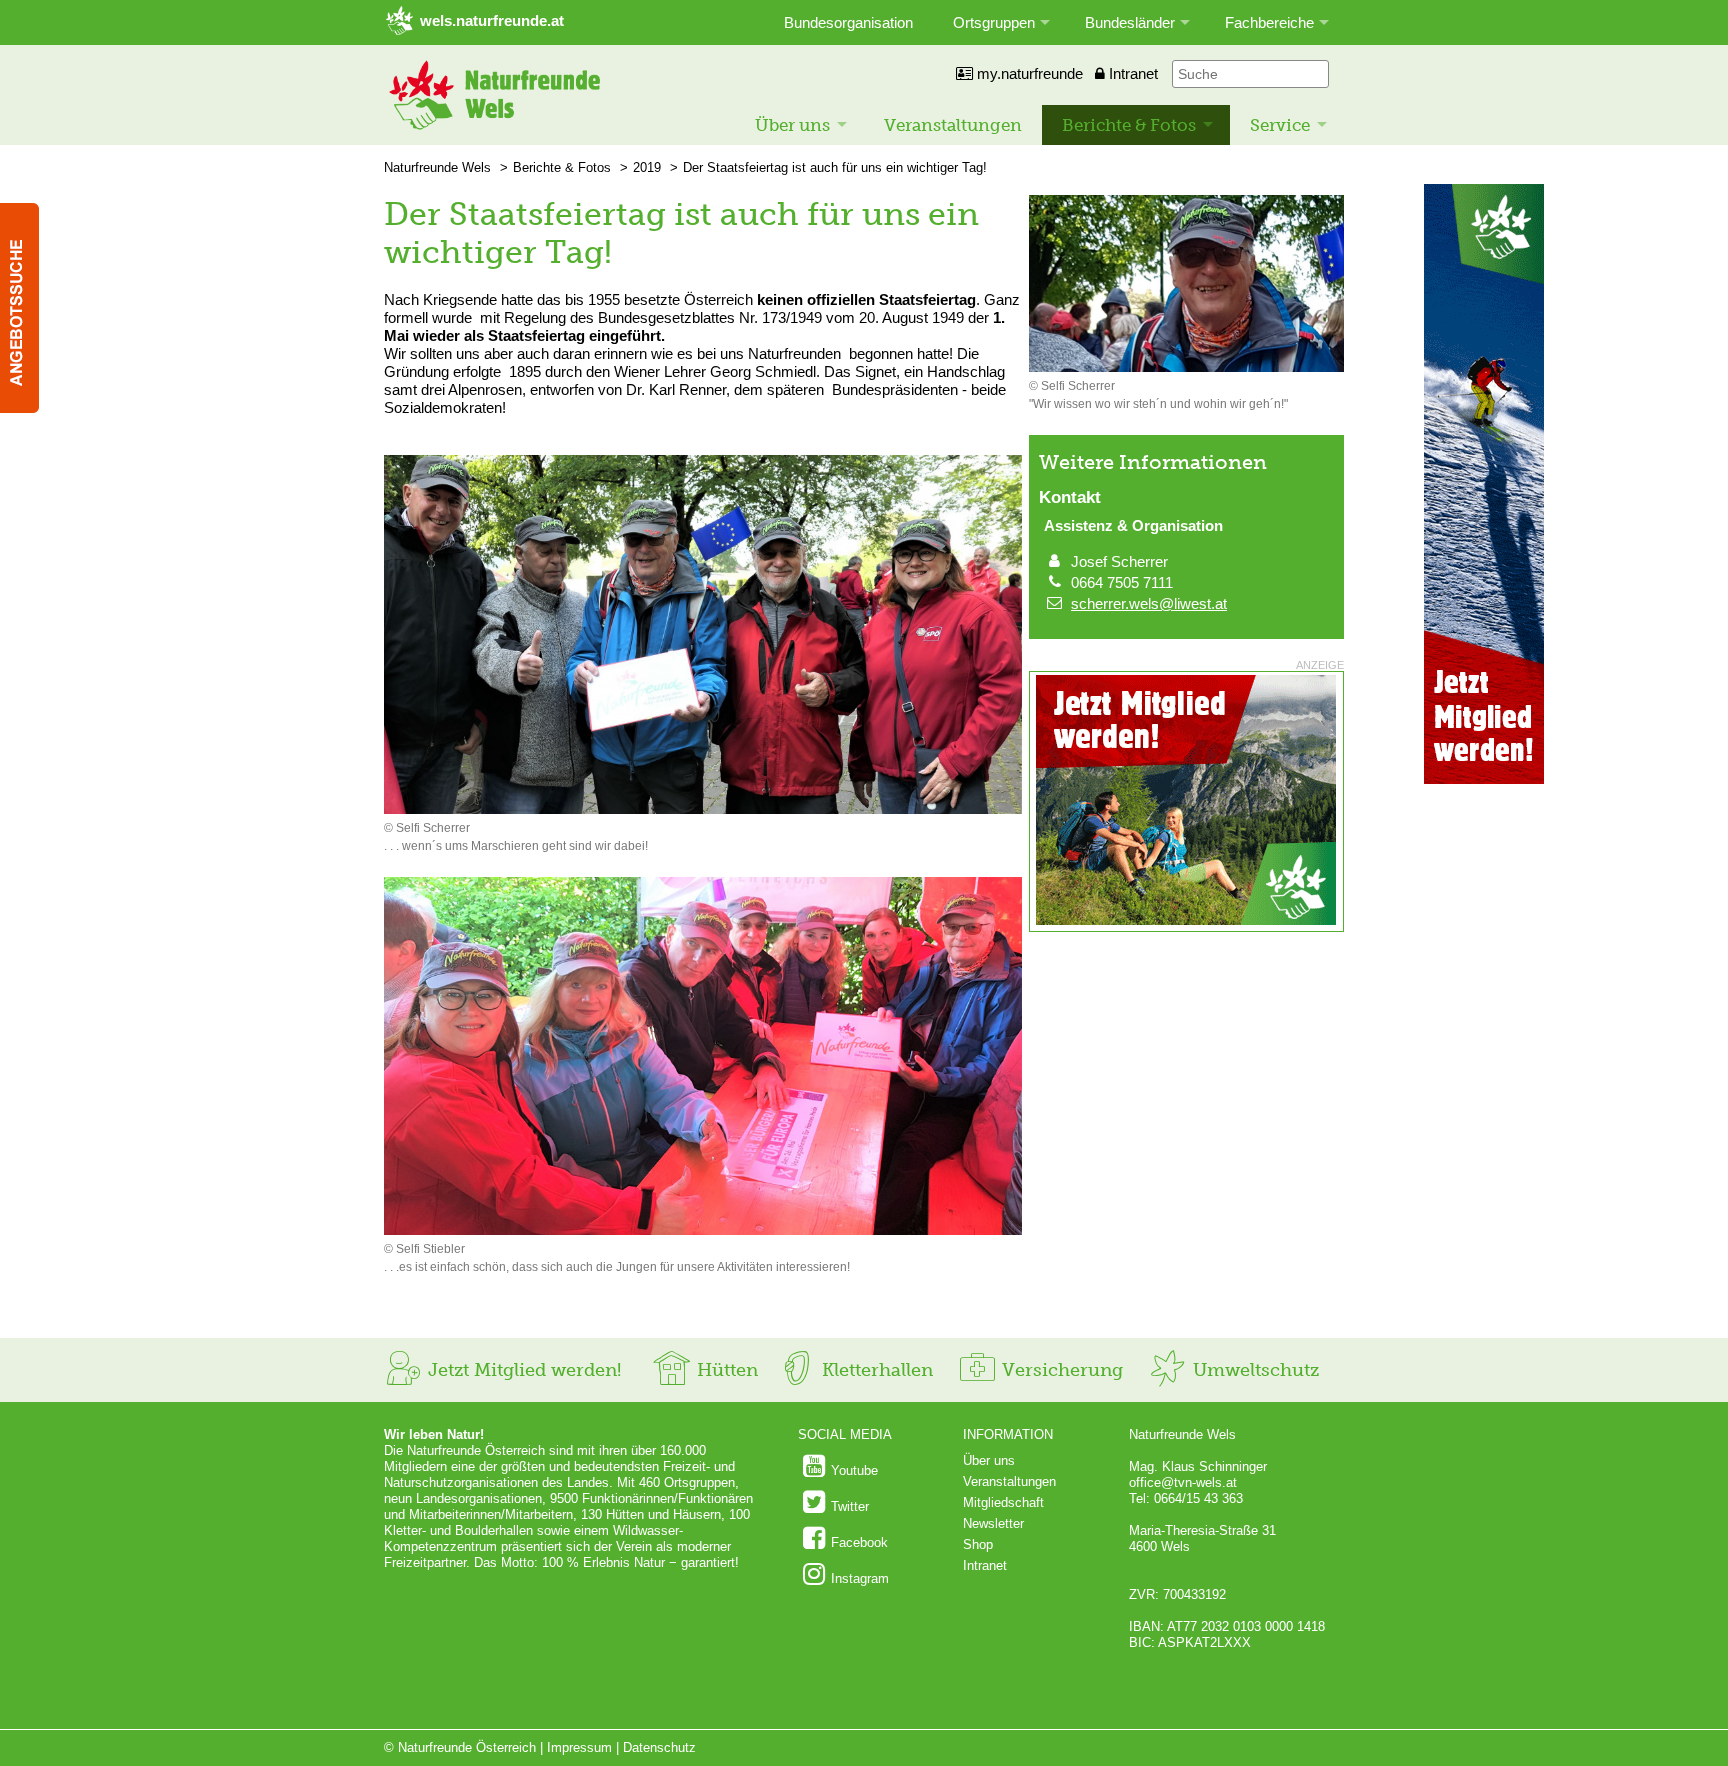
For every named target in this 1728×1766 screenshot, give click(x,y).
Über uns (792, 125)
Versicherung (1060, 1370)
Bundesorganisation (848, 22)
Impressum (579, 1747)
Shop (978, 1544)
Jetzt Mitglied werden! (522, 1370)
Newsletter (993, 1523)
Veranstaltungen (953, 125)
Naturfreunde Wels (437, 167)
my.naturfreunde (1028, 73)
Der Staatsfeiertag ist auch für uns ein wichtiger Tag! (835, 167)
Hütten (725, 1370)
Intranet (1131, 73)
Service (1280, 125)
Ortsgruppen (994, 22)
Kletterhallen (875, 1370)
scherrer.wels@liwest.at (1149, 603)
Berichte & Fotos (1129, 125)
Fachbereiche (1269, 22)
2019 (647, 167)
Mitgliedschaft (1003, 1502)
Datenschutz (659, 1747)
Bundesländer (1130, 22)
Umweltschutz (1253, 1370)
